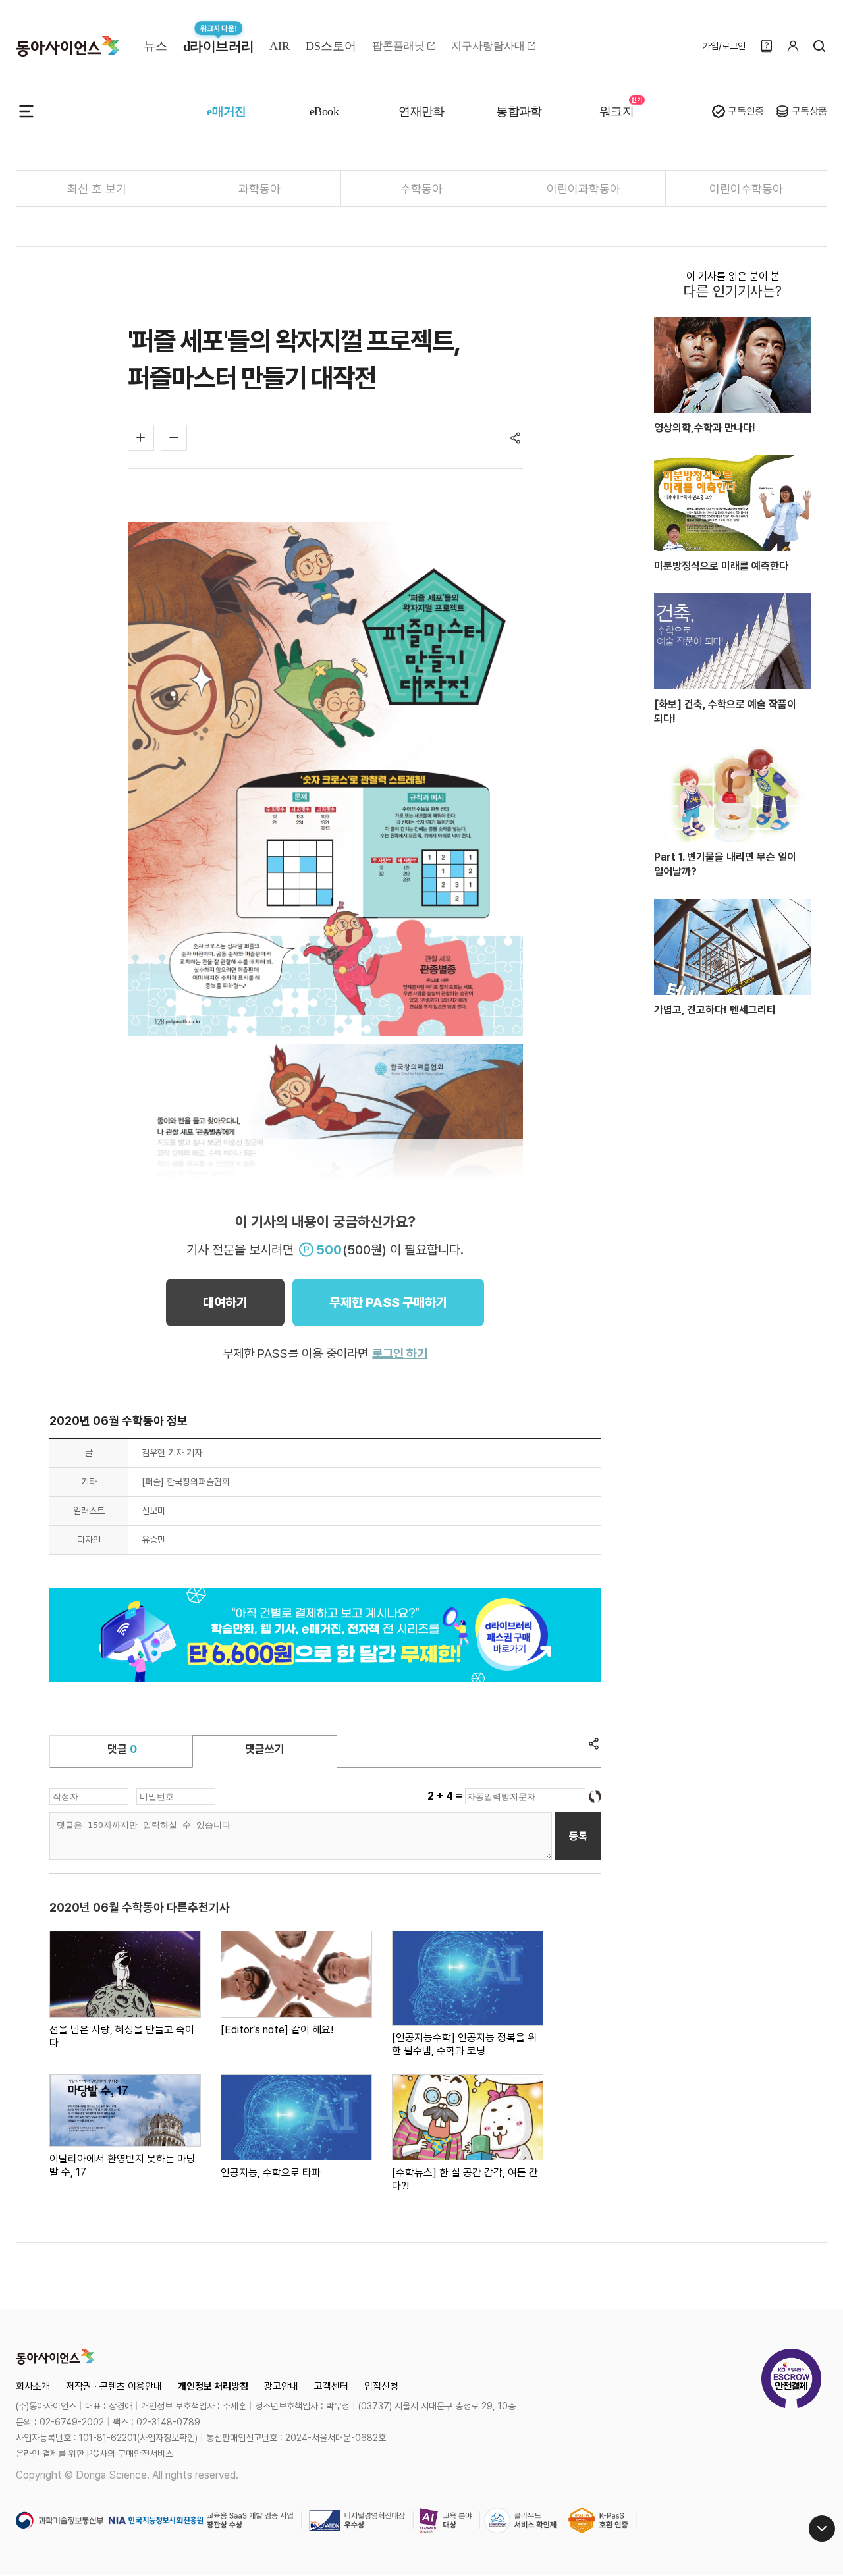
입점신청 (381, 2386)
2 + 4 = (446, 1796)
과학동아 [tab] (259, 189)
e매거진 (227, 111)
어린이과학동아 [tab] (584, 189)
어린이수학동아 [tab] (746, 189)
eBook (324, 111)
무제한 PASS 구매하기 (388, 1302)
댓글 (122, 1749)
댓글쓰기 (265, 1749)
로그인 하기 (400, 1354)
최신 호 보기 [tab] (97, 189)
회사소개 (33, 2386)
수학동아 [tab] (421, 189)
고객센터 (331, 2386)
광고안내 (281, 2386)
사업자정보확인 (167, 2438)
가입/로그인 (724, 46)
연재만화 (421, 111)
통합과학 (519, 111)
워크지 (616, 111)
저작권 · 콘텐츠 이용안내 (114, 2386)
